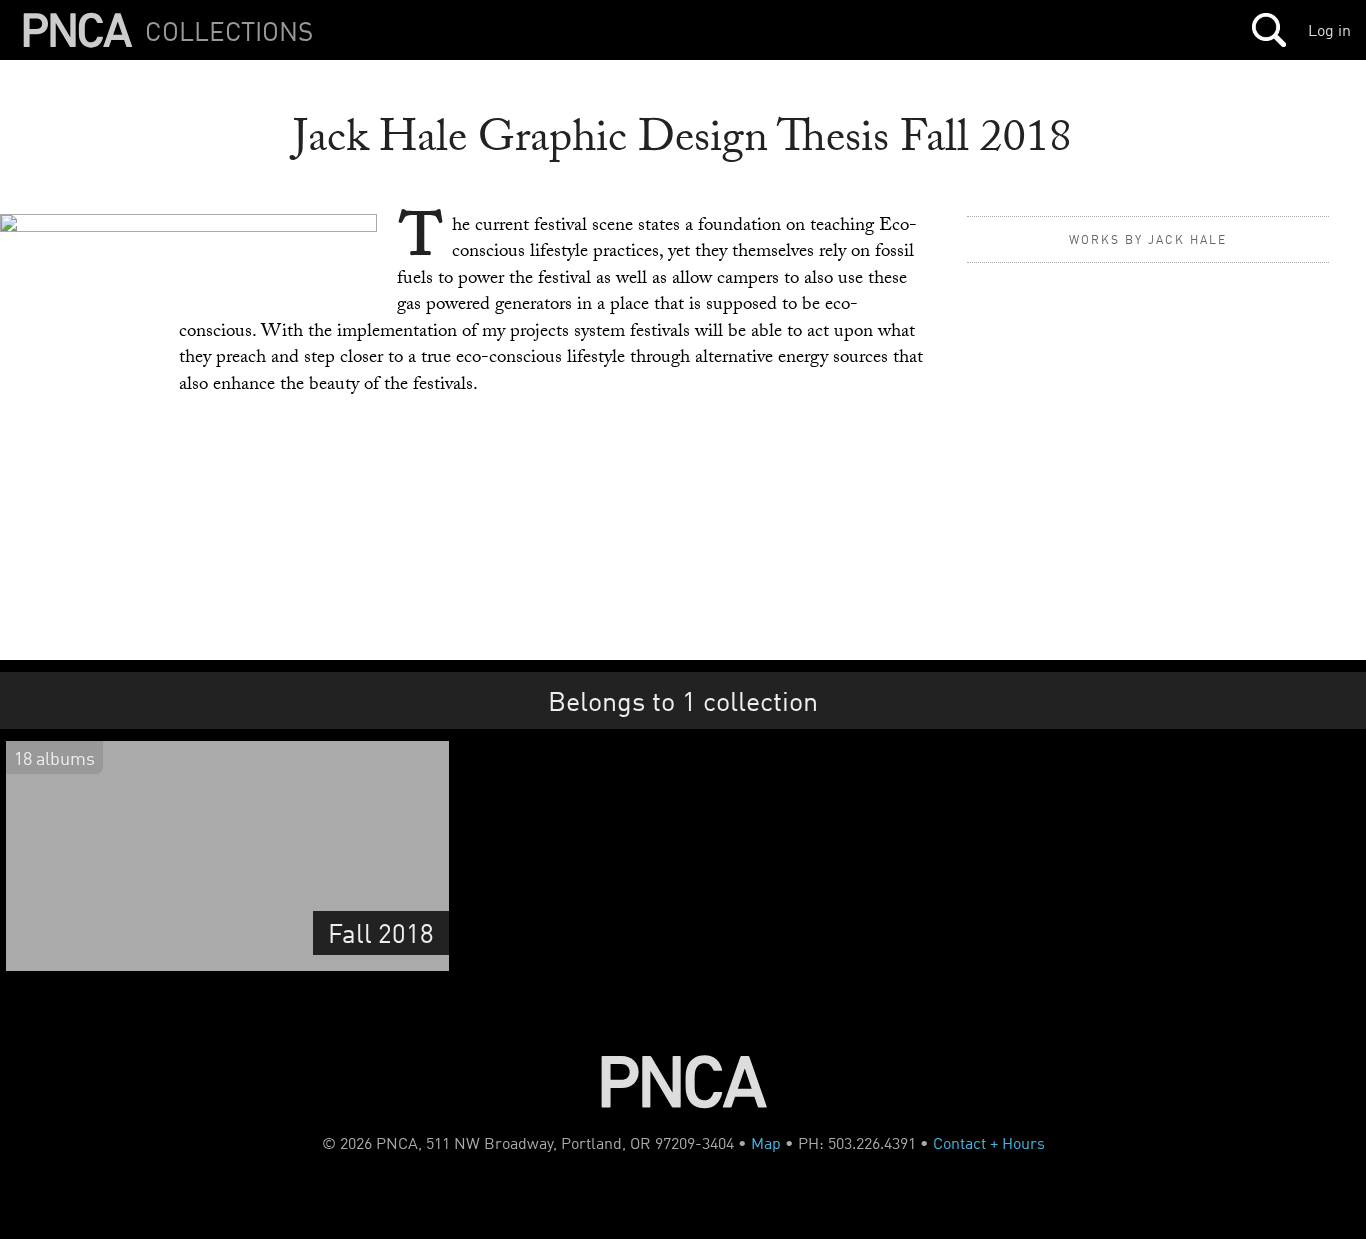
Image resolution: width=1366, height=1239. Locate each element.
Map (766, 1143)
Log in (1329, 30)
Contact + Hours (989, 1143)
